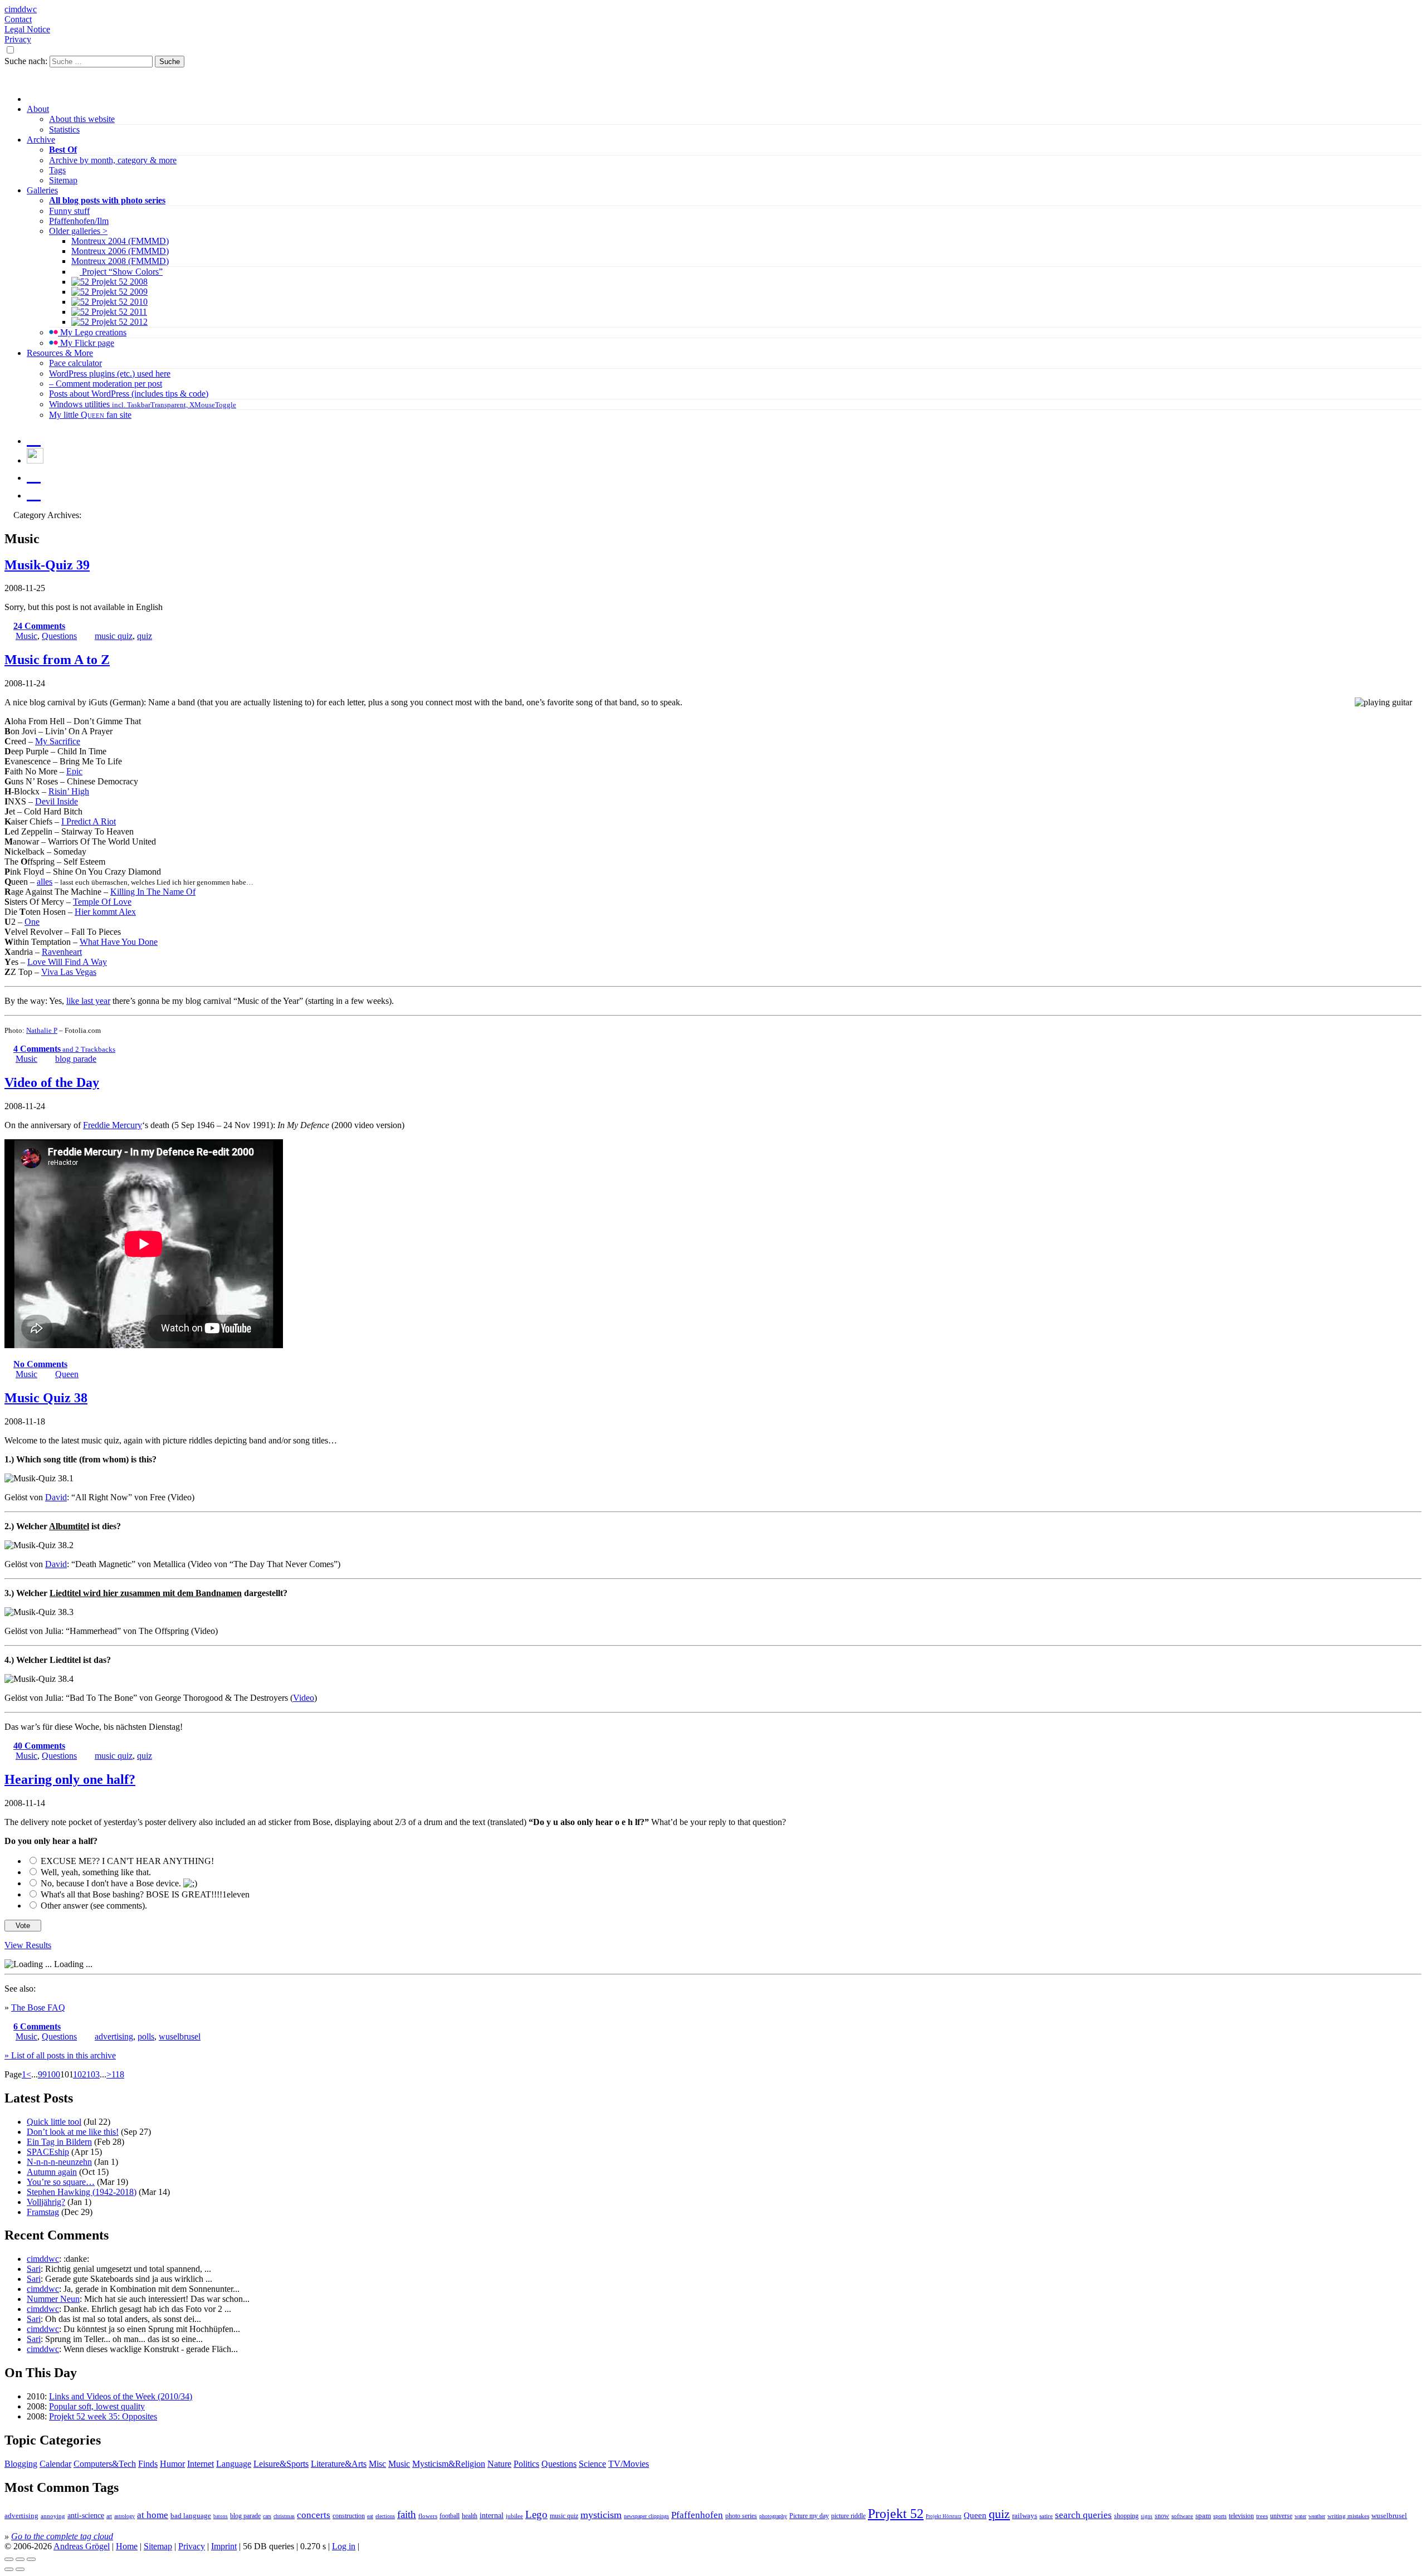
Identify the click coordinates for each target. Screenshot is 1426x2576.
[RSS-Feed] (34, 492)
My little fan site (90, 415)
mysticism (601, 2515)
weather (1317, 2516)
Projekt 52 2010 (118, 302)
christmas (284, 2516)
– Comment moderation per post (106, 384)
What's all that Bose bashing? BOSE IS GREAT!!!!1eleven (145, 1894)
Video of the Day (52, 1082)
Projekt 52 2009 (118, 292)
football (450, 2516)
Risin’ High (69, 791)
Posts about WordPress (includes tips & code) (129, 394)
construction (349, 2516)
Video (304, 1698)
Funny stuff (69, 211)
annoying (53, 2516)
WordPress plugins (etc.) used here (110, 374)
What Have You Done (119, 942)
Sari (34, 2269)
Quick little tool (54, 2122)
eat (370, 2516)
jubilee (514, 2516)
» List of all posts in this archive (60, 2055)
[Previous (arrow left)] (9, 2569)
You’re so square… (61, 2182)
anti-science (86, 2515)
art (109, 2516)
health (470, 2516)
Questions (59, 636)
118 (118, 2074)
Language (234, 2464)
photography (773, 2516)
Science (592, 2464)
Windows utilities (143, 404)
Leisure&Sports (281, 2464)
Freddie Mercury (113, 1125)
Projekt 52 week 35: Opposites (103, 2416)
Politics (526, 2464)
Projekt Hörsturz (944, 2516)
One (32, 922)
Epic (74, 771)
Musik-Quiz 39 (47, 565)
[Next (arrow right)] (20, 2569)
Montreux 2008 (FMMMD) (120, 261)
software (1182, 2516)
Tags (57, 170)
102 (80, 2074)
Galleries (42, 190)
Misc (377, 2464)
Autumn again (52, 2172)
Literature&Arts (339, 2464)
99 (42, 2074)
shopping (1126, 2516)
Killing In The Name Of (153, 892)
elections (385, 2516)
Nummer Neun (53, 2299)
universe (1281, 2516)
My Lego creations (92, 332)
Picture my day (809, 2516)
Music (26, 636)
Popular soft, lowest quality (97, 2406)
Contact (18, 19)
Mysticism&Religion (449, 2464)
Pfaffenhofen (697, 2515)
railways (1025, 2516)
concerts (314, 2515)
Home (127, 2546)
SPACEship (48, 2152)
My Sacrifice (58, 741)
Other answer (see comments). (94, 1906)
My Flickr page (86, 343)
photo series (741, 2516)
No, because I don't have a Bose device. (112, 1883)
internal (492, 2516)
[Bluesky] (35, 460)
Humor (172, 2464)
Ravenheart (62, 952)
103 (93, 2074)
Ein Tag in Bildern (59, 2142)
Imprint (224, 2546)
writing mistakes (1348, 2516)
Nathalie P (42, 1030)
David (56, 1497)
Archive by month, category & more (113, 160)
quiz (145, 636)
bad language (191, 2516)
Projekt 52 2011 (118, 312)
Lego (536, 2514)
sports (1220, 2516)
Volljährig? (46, 2202)
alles (45, 882)
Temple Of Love (102, 902)
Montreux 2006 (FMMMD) (120, 251)
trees (1262, 2516)
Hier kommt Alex (105, 912)
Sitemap (63, 180)
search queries (1083, 2515)
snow (1162, 2516)
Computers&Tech (105, 2464)
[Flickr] (34, 475)
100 (53, 2074)
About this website (82, 119)
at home (153, 2515)
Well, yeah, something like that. (96, 1872)
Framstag (43, 2212)
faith (407, 2514)
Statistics (64, 130)
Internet (201, 2464)
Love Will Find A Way (67, 962)
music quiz (114, 636)
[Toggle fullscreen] (20, 2559)
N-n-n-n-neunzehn (59, 2162)
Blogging (21, 2464)
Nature (499, 2464)
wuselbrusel (180, 2036)
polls (146, 2036)
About (38, 109)
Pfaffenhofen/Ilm (79, 221)
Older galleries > (78, 231)
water (1300, 2516)
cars (267, 2516)
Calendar (55, 2464)
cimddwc (21, 9)
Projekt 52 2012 (118, 322)
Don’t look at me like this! (73, 2132)
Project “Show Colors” (121, 272)
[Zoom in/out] (31, 2559)
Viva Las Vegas (69, 972)
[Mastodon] (34, 438)
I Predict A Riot (89, 821)
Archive (41, 140)
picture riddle (848, 2516)
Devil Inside (57, 801)
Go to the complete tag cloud (62, 2536)
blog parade (76, 1059)
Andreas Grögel (82, 2546)
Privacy (18, 39)
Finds (148, 2464)
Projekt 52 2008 (118, 282)
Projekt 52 (896, 2514)
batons (221, 2516)
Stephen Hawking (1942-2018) (82, 2192)
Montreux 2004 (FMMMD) (120, 241)
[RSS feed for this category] (9, 515)
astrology (124, 2516)
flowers (428, 2516)
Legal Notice (27, 29)
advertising (114, 2036)
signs (1147, 2516)
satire (1046, 2516)
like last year (88, 1001)
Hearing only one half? (70, 1779)
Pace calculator (75, 363)
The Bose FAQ (38, 2007)
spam (1203, 2516)
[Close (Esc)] (9, 2559)
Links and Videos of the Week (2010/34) (121, 2396)
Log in (344, 2546)
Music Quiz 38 (46, 1398)
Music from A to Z (57, 660)
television (1241, 2516)
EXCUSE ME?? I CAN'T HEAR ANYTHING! (127, 1861)
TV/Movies (629, 2464)
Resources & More (60, 353)
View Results (28, 1945)
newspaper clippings (646, 2516)
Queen (67, 1374)
